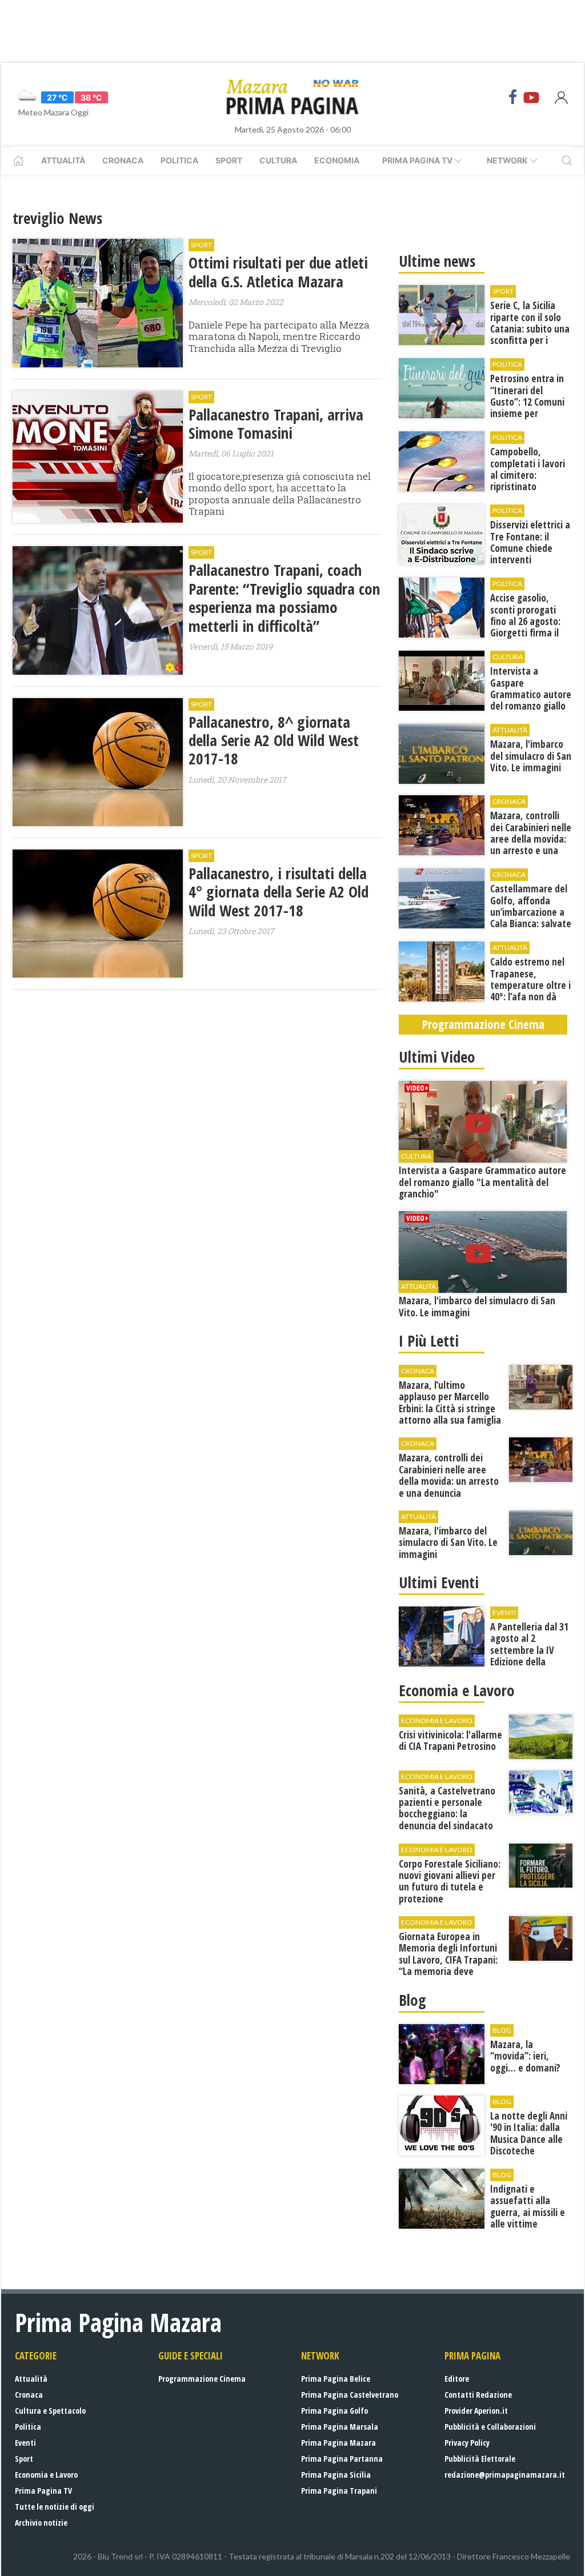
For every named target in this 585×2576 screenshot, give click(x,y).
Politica (179, 160)
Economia (337, 160)
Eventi (25, 2443)
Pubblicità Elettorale (480, 2459)
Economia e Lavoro (46, 2475)
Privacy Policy (467, 2443)
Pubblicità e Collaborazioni (490, 2427)
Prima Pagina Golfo (334, 2411)
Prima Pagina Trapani (339, 2491)
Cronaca (123, 160)
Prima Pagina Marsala (340, 2427)
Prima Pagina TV (43, 2491)
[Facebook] (513, 97)
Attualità (63, 160)
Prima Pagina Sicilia (336, 2475)
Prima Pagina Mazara (338, 2443)
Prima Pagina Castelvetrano (350, 2395)
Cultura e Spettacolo (50, 2411)
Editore (457, 2379)
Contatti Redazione (478, 2395)
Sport (229, 160)
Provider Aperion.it (476, 2411)
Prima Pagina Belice (336, 2379)
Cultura (278, 160)
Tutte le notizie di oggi (55, 2507)
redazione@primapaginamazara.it (505, 2475)
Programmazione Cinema (202, 2379)
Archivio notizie (41, 2523)
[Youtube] (531, 97)
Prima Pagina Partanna (342, 2459)
